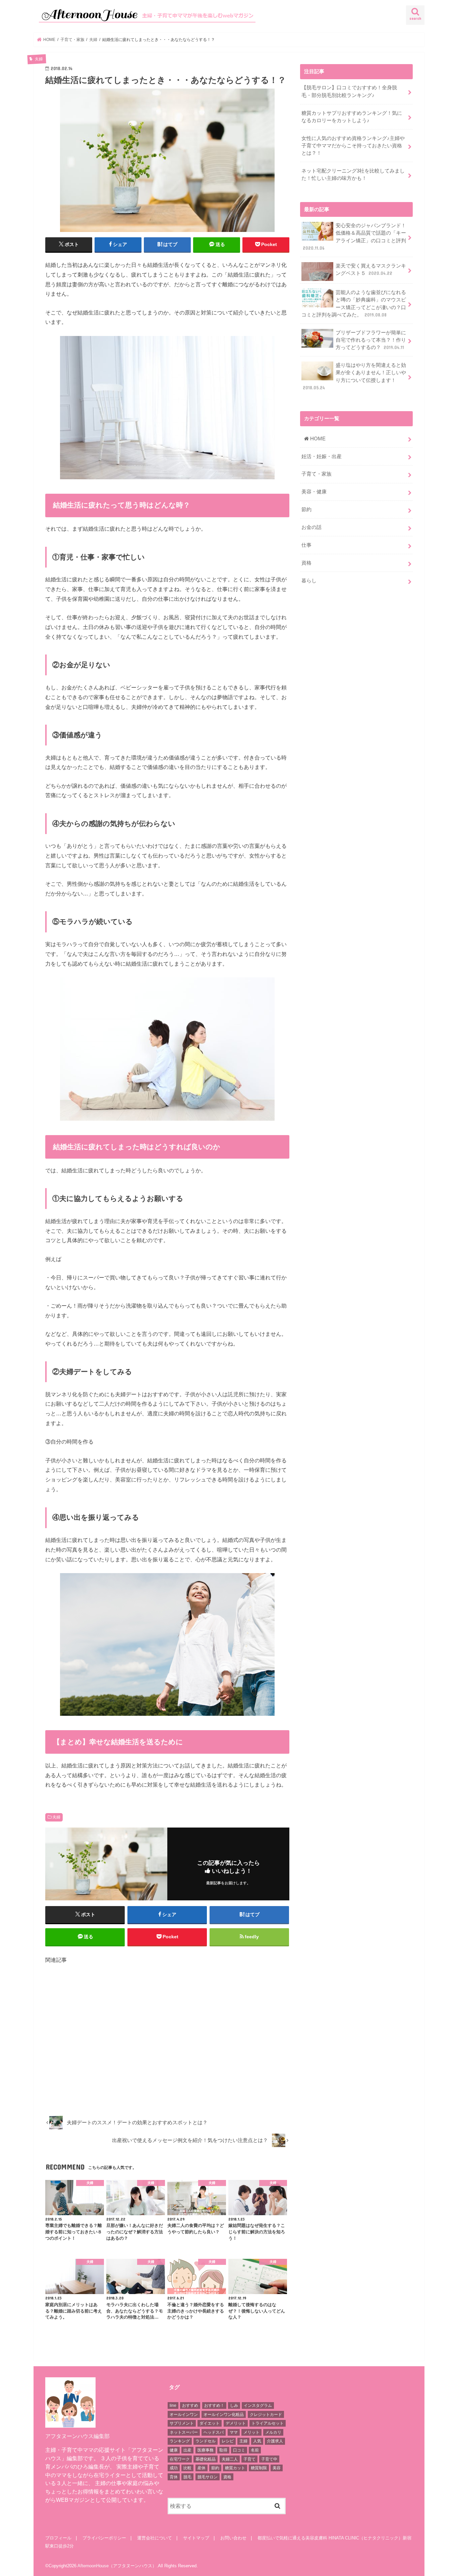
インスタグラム (258, 2405)
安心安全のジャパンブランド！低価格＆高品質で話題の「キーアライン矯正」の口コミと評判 (354, 237)
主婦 (243, 2441)
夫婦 (56, 1817)
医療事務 (206, 2450)
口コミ (239, 2450)
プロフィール (58, 2538)
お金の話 (311, 527)
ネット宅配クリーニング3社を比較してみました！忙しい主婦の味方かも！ (353, 175)
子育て (249, 2459)
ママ (234, 2432)
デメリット (236, 2423)
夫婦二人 (230, 2459)
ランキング (180, 2441)
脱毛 (187, 2477)
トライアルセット (268, 2423)
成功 (174, 2468)
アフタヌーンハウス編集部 (77, 2436)
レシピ (228, 2441)
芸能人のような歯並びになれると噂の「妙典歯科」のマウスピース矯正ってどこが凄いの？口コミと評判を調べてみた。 (354, 304)
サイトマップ (196, 2538)
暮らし (309, 581)
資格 (306, 563)
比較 (187, 2468)
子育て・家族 (317, 474)
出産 (187, 2450)
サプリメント (182, 2423)
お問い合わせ (233, 2538)
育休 (174, 2477)
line (173, 2405)
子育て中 (269, 2459)
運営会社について (155, 2538)
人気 (257, 2441)
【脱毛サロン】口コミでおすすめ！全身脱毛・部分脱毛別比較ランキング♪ (349, 91)
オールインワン (184, 2415)
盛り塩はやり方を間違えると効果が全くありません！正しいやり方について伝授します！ (354, 376)
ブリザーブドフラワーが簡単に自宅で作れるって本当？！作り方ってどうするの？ (371, 340)
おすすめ (190, 2405)
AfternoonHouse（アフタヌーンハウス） (117, 2566)
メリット (251, 2432)
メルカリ (273, 2432)
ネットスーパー (184, 2432)
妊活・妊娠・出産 (322, 456)
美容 (277, 2468)
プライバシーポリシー (104, 2538)
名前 (255, 2450)
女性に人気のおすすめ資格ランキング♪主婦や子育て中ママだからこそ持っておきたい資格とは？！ (353, 146)
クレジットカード (266, 2415)
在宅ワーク (180, 2459)
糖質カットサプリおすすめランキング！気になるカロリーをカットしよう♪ (352, 117)
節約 (306, 509)
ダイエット (210, 2423)
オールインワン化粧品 (224, 2415)
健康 (174, 2450)
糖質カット (235, 2468)
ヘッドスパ (214, 2432)
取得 (223, 2450)
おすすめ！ (214, 2405)
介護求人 (275, 2441)
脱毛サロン (208, 2477)
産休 (202, 2468)
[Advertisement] (167, 2037)
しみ (234, 2405)
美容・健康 (314, 492)
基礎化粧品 (206, 2459)
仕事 (306, 545)
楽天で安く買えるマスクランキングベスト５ (371, 270)
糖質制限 (259, 2468)
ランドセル (206, 2441)
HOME (317, 439)
